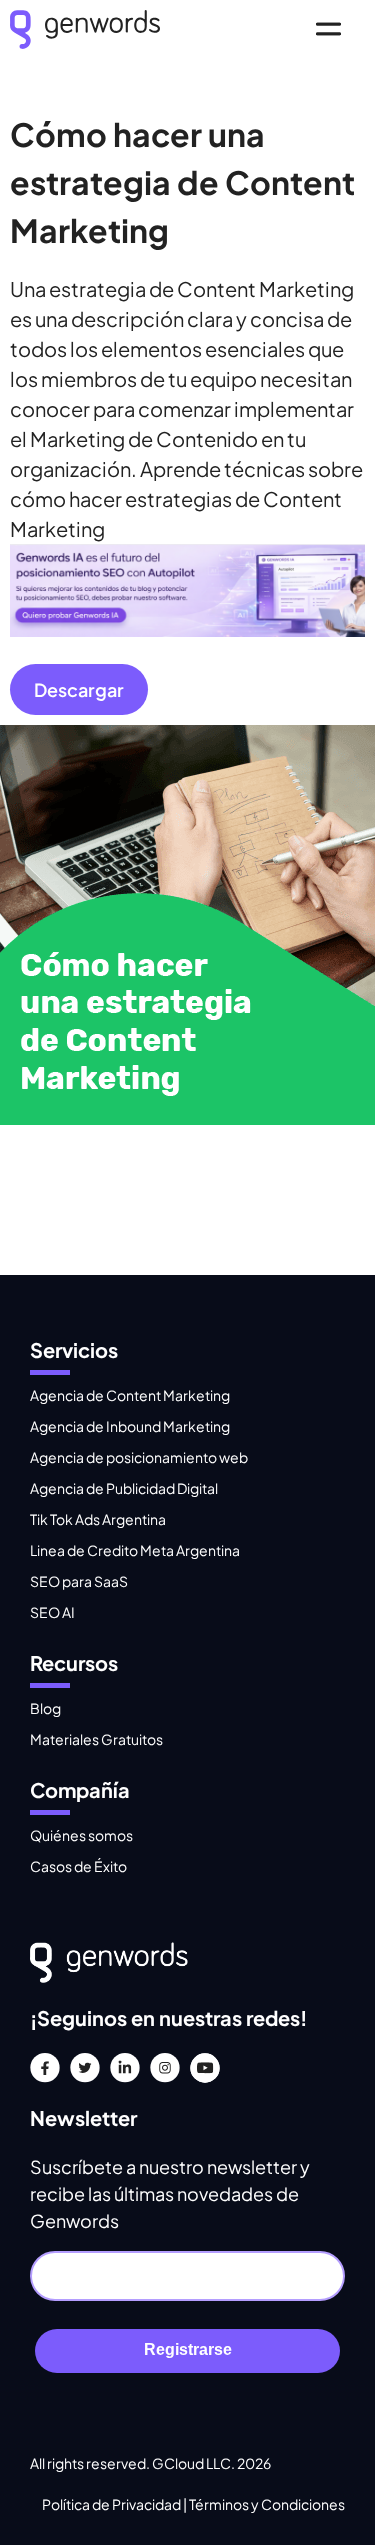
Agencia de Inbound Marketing (130, 1426)
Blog (45, 1708)
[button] (328, 31)
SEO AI (52, 1612)
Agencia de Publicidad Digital (124, 1488)
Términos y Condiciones (267, 2504)
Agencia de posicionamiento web (139, 1457)
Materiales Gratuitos (96, 1739)
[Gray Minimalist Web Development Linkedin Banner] (187, 628)
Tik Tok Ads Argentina (98, 1519)
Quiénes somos (81, 1835)
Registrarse (188, 2349)
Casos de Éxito (78, 1866)
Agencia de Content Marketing (130, 1395)
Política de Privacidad (112, 2504)
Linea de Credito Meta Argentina (135, 1550)
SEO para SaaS (79, 1581)
